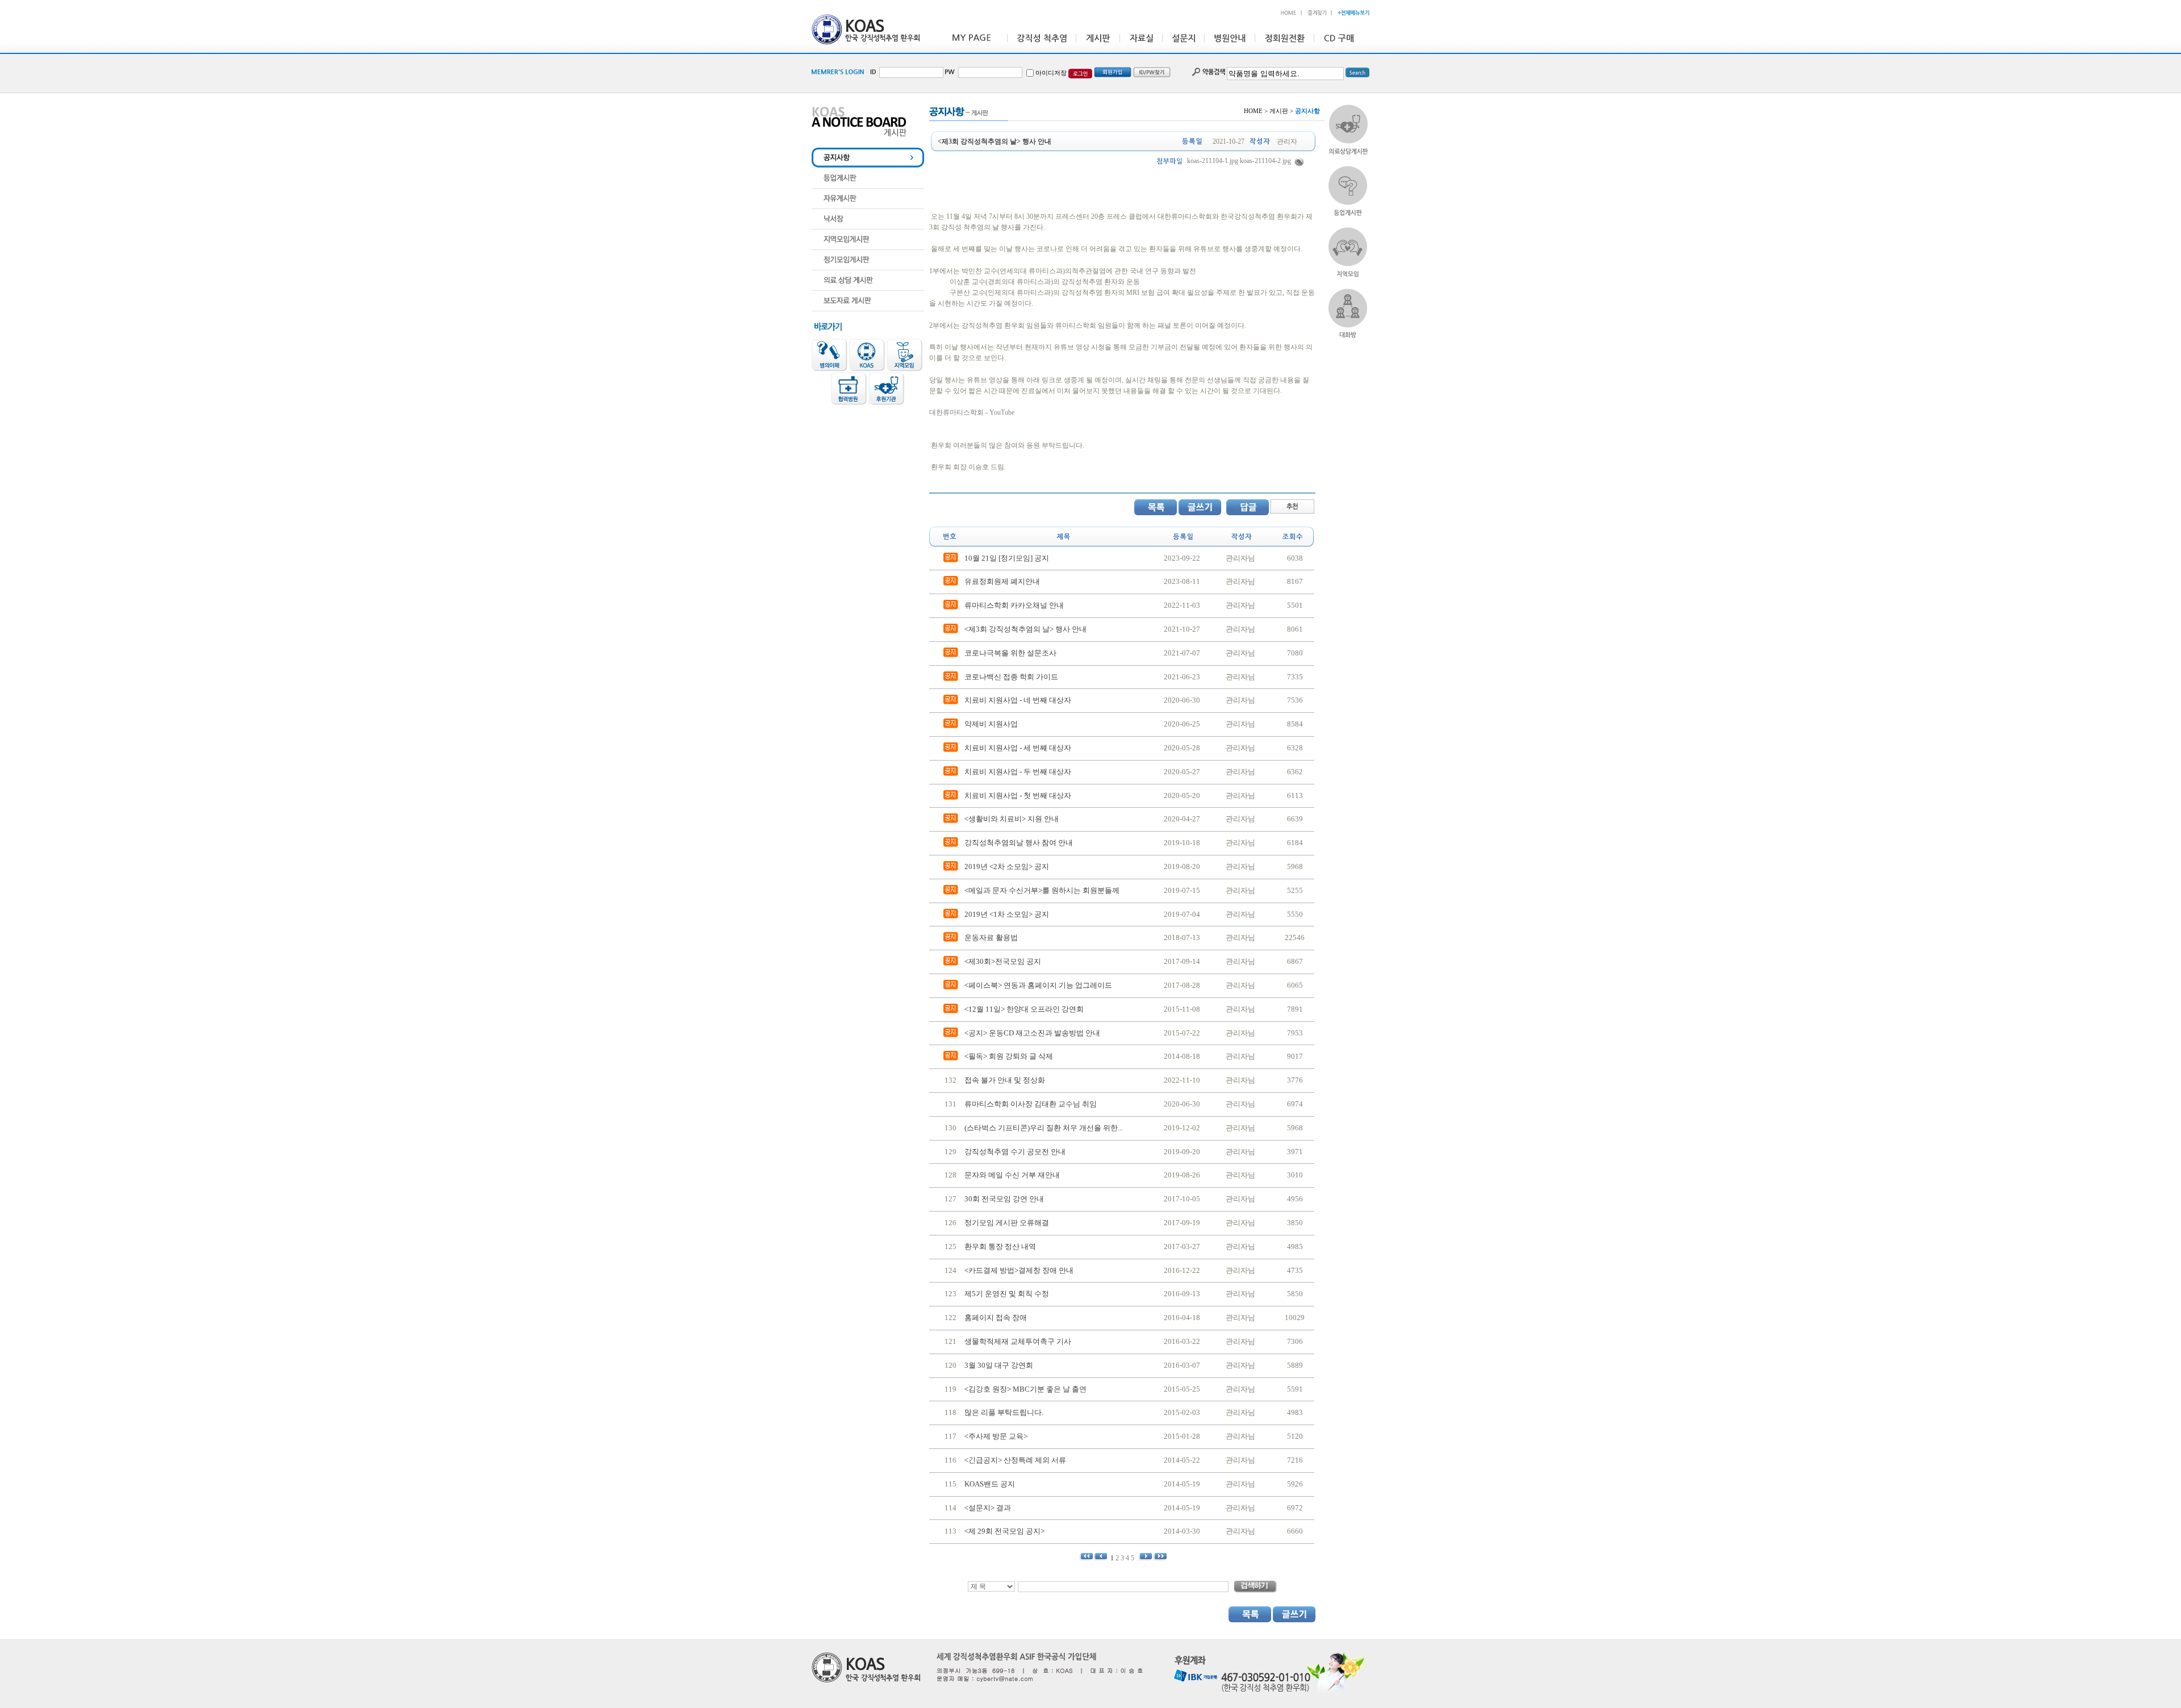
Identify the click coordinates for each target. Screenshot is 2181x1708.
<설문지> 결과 (988, 1508)
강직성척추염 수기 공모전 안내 (1015, 1152)
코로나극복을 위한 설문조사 (1010, 653)
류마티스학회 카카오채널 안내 (1014, 605)
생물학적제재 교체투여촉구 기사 (1018, 1341)
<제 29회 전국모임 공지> (1004, 1531)
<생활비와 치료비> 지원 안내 (1012, 819)
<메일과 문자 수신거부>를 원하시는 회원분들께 (1042, 890)
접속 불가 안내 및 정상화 (1005, 1080)
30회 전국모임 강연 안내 (1004, 1199)
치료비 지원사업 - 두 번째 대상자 (1018, 772)
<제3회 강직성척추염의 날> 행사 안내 (1025, 629)
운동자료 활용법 (991, 937)
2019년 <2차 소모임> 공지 (1007, 866)
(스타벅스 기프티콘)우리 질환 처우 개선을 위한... (1044, 1128)
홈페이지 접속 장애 (996, 1317)
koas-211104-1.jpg (1213, 161)
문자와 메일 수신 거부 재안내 (1012, 1175)
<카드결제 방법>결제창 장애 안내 (1019, 1270)
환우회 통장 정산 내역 (1000, 1246)
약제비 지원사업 (991, 724)
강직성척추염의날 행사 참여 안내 (1019, 843)
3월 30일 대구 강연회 (999, 1365)
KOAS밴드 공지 (990, 1484)
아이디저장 (1051, 73)
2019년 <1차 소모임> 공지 (1007, 914)
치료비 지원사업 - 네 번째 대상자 (1018, 700)
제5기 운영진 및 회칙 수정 (1007, 1294)
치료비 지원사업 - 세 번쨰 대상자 (1018, 748)
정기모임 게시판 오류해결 (1007, 1223)
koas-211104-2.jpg (1265, 161)
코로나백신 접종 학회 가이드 (1011, 677)
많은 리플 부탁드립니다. (1004, 1412)
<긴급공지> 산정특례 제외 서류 (1015, 1460)
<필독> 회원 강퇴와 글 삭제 (1009, 1056)
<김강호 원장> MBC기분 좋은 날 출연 (1025, 1389)
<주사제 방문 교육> (996, 1436)
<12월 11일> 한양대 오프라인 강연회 (1024, 1009)
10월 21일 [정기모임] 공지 (1007, 558)
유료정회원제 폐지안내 (1002, 581)
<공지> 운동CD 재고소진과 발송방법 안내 (1032, 1033)
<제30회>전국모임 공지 (1003, 961)
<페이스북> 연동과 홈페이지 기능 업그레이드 (1038, 985)
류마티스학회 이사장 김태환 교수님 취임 (1031, 1104)
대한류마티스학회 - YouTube (972, 412)
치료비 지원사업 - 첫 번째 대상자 (1018, 795)
